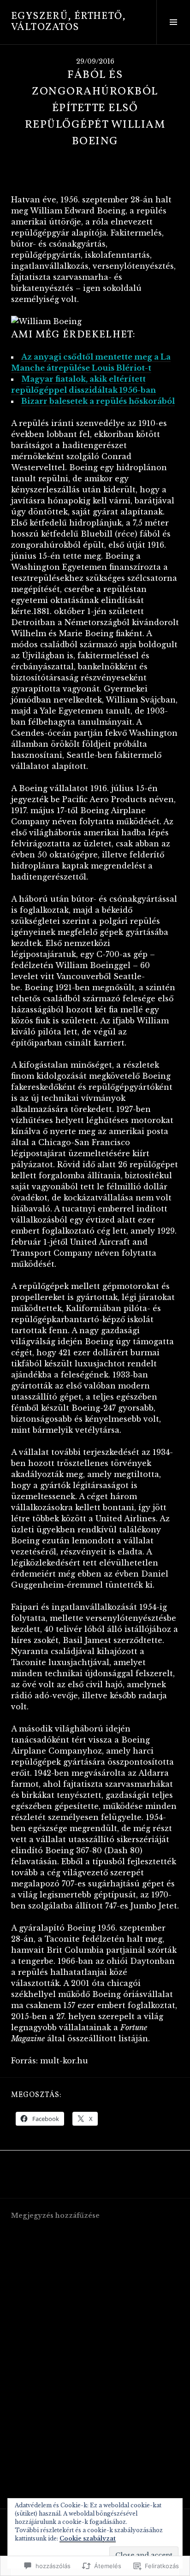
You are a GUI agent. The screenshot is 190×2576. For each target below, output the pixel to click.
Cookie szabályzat (88, 2538)
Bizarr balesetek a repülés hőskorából (98, 401)
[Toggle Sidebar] (173, 22)
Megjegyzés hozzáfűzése (55, 2216)
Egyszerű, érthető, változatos (69, 22)
